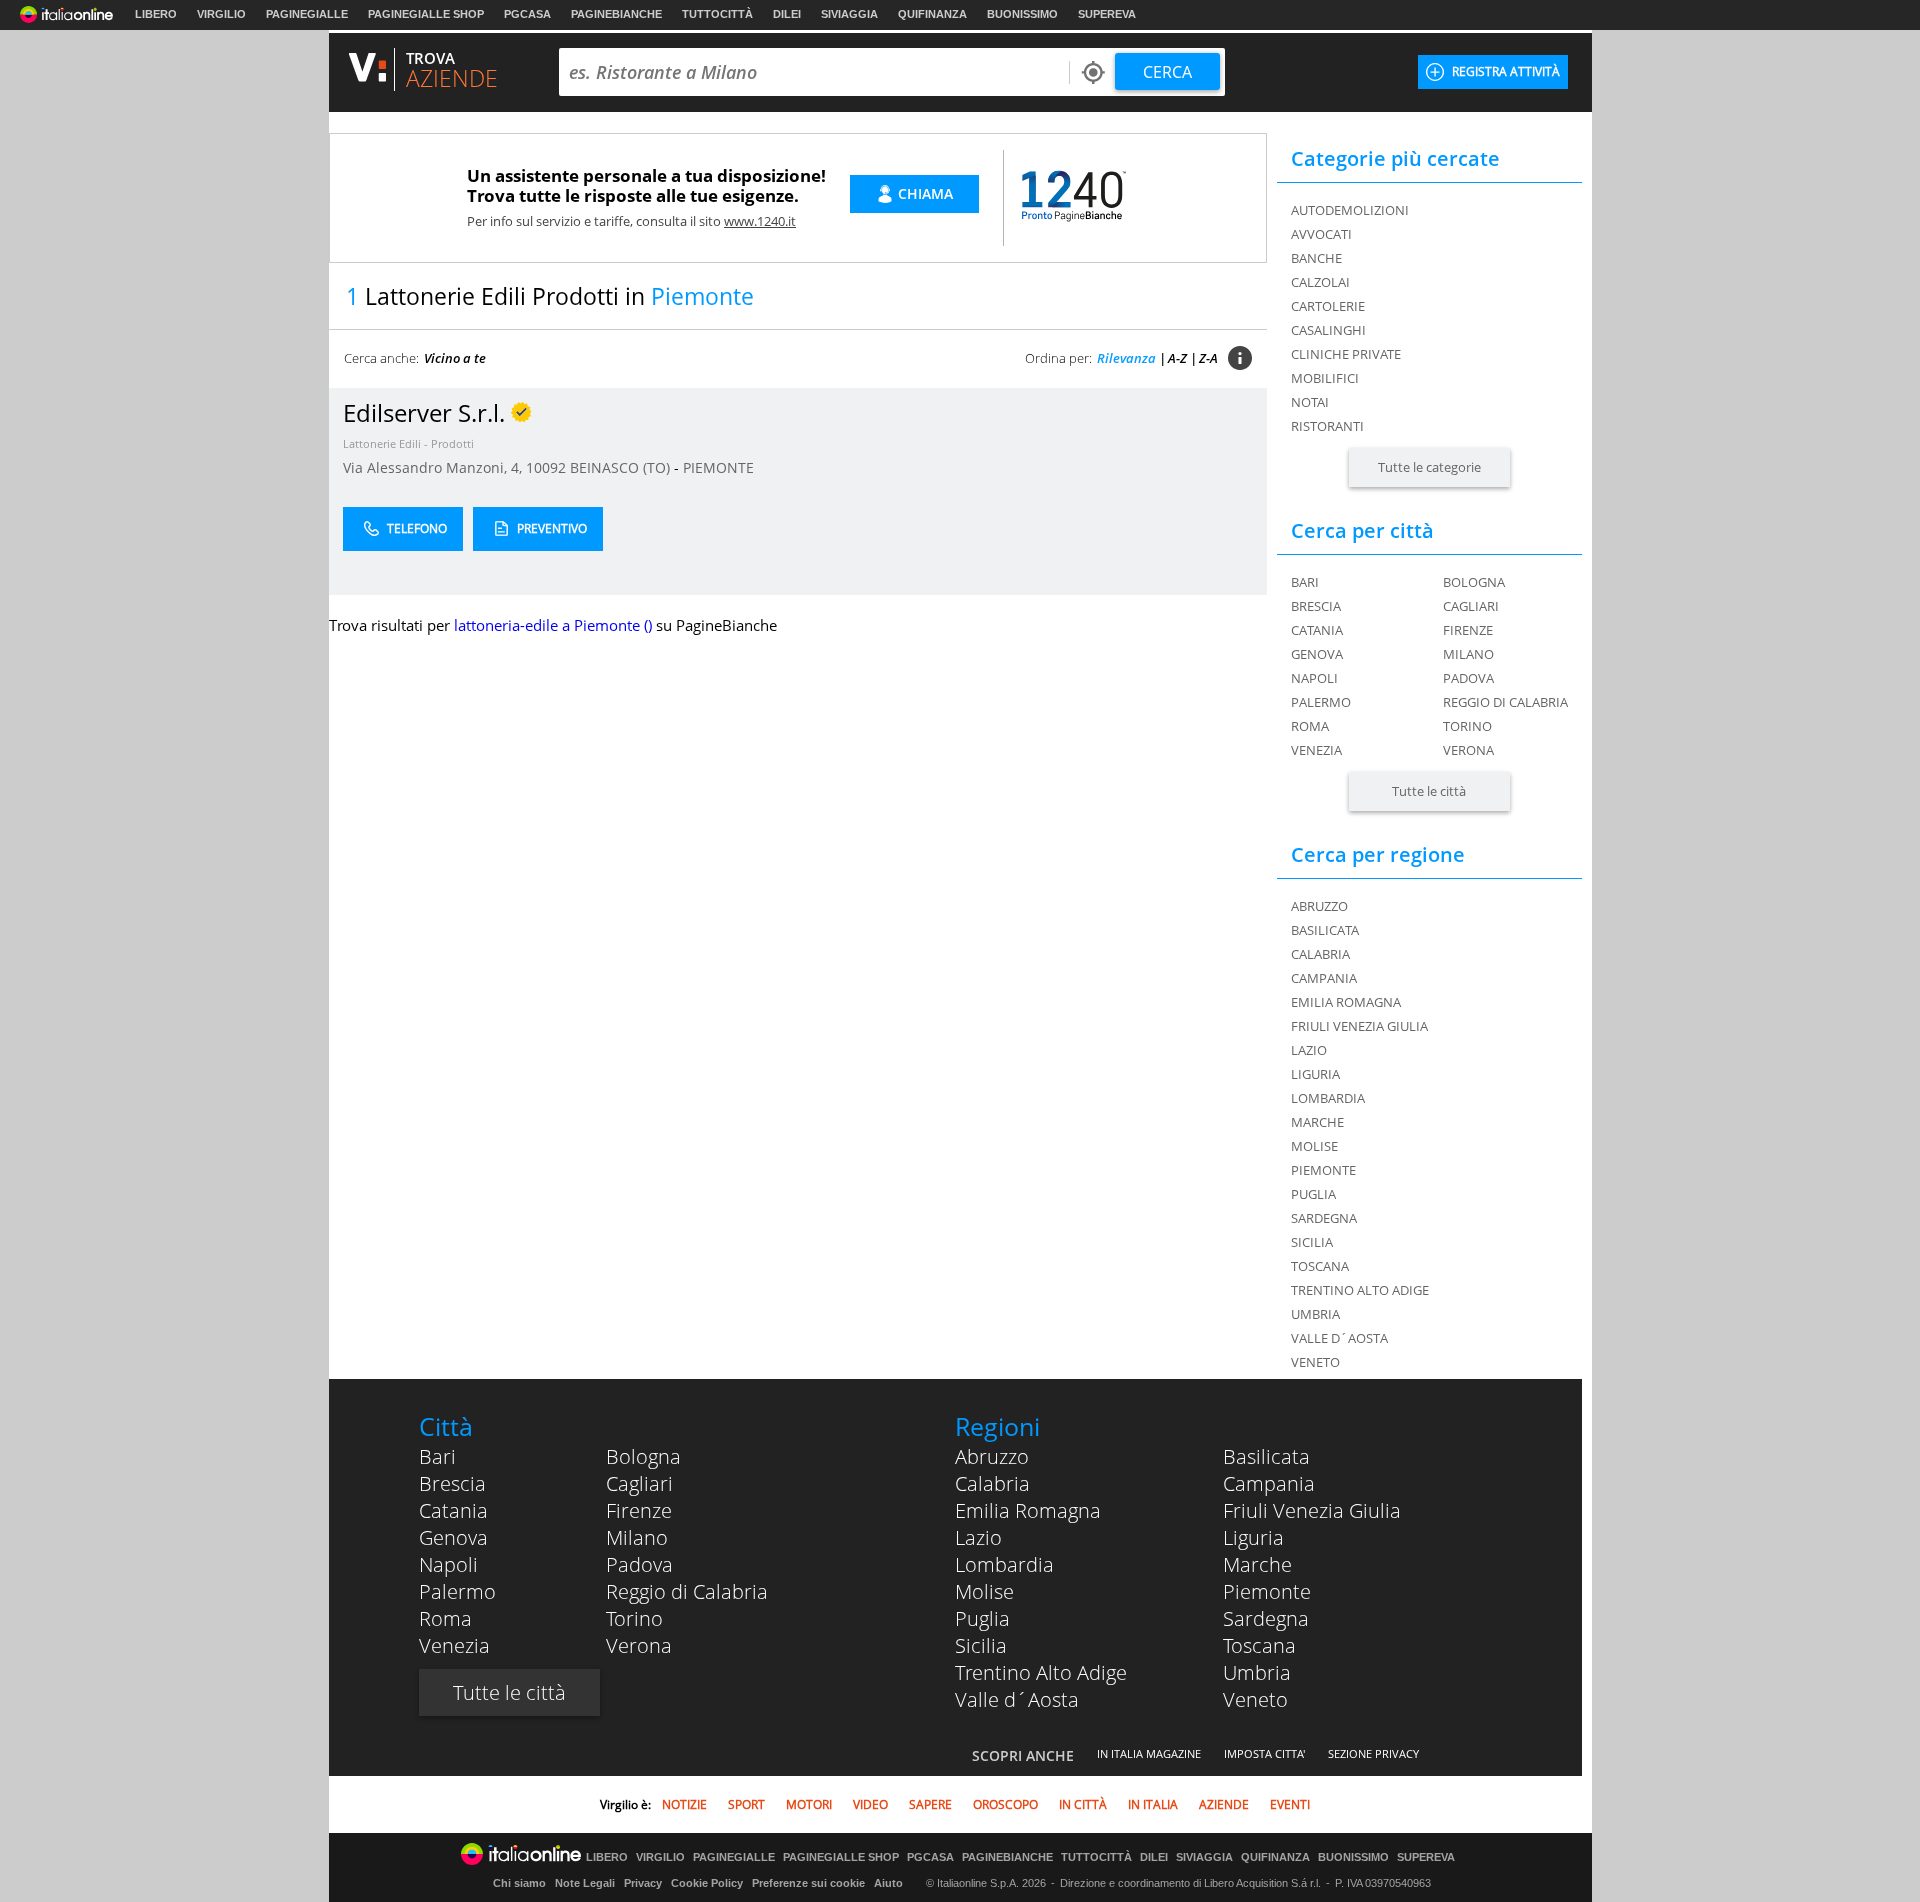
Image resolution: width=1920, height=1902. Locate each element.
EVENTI (1290, 1804)
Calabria (992, 1483)
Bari (1305, 582)
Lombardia (1004, 1564)
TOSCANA (1320, 1266)
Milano (1468, 654)
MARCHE (1317, 1122)
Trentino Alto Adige (1041, 1672)
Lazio (978, 1537)
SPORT (746, 1804)
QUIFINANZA (932, 14)
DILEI (787, 14)
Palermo (1321, 702)
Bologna (1474, 582)
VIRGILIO (221, 14)
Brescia (1316, 606)
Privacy (643, 1883)
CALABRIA (1320, 954)
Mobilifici (1325, 378)
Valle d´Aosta (1017, 1699)
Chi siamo (519, 1883)
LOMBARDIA (1328, 1098)
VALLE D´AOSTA (1339, 1338)
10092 (546, 467)
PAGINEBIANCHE (616, 14)
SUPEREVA (1107, 14)
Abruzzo (992, 1456)
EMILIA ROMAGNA (1346, 1002)
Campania (1269, 1483)
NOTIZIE (684, 1804)
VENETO (1315, 1362)
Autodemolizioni (1350, 210)
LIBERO (156, 14)
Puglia (982, 1618)
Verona (1468, 750)
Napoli (1314, 678)
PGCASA (527, 14)
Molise (984, 1591)
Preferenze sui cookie (808, 1883)
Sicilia (981, 1645)
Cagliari (1471, 606)
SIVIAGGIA (849, 14)
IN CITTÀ (1083, 1804)
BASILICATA (1325, 930)
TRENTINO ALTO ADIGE (1360, 1290)
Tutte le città (1429, 791)
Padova (1468, 678)
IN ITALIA (1153, 1804)
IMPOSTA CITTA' (1264, 1753)
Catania (1317, 630)
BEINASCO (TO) (622, 467)
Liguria (1253, 1537)
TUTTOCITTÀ (717, 14)
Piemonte (1267, 1591)
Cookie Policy (707, 1883)
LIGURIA (1315, 1074)
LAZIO (1309, 1050)
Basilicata (1266, 1456)
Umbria (1257, 1672)
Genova (1317, 654)
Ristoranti (1327, 426)
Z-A (1208, 358)
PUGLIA (1313, 1194)
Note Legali (585, 1883)
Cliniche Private (1346, 354)
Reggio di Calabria (1505, 702)
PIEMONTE (718, 467)
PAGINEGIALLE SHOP (426, 14)
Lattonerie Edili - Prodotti (408, 443)
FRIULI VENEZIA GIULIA (1359, 1026)
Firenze (1468, 630)
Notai (1310, 402)
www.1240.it (760, 221)
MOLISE (1314, 1146)
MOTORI (809, 1804)
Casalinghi (1328, 330)
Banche (1316, 258)
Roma (1310, 726)
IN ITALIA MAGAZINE (1149, 1753)
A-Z (1177, 358)
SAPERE (930, 1804)
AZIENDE (1224, 1804)
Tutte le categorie (1429, 467)
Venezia (1316, 750)
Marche (1257, 1564)
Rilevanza (1126, 358)
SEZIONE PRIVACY (1373, 1753)
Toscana (1259, 1645)
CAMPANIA (1324, 978)
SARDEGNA (1324, 1218)
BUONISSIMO (1022, 14)
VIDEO (870, 1804)
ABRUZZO (1319, 906)
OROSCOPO (1005, 1804)
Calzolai (1320, 282)
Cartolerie (1328, 306)
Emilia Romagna (1028, 1510)
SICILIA (1312, 1242)
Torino (1467, 726)
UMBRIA (1315, 1314)
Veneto (1255, 1699)
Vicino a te (455, 358)
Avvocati (1321, 234)
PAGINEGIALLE (307, 14)
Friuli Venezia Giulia (1312, 1510)
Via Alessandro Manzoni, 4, (434, 467)
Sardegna (1266, 1618)
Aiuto (888, 1883)
